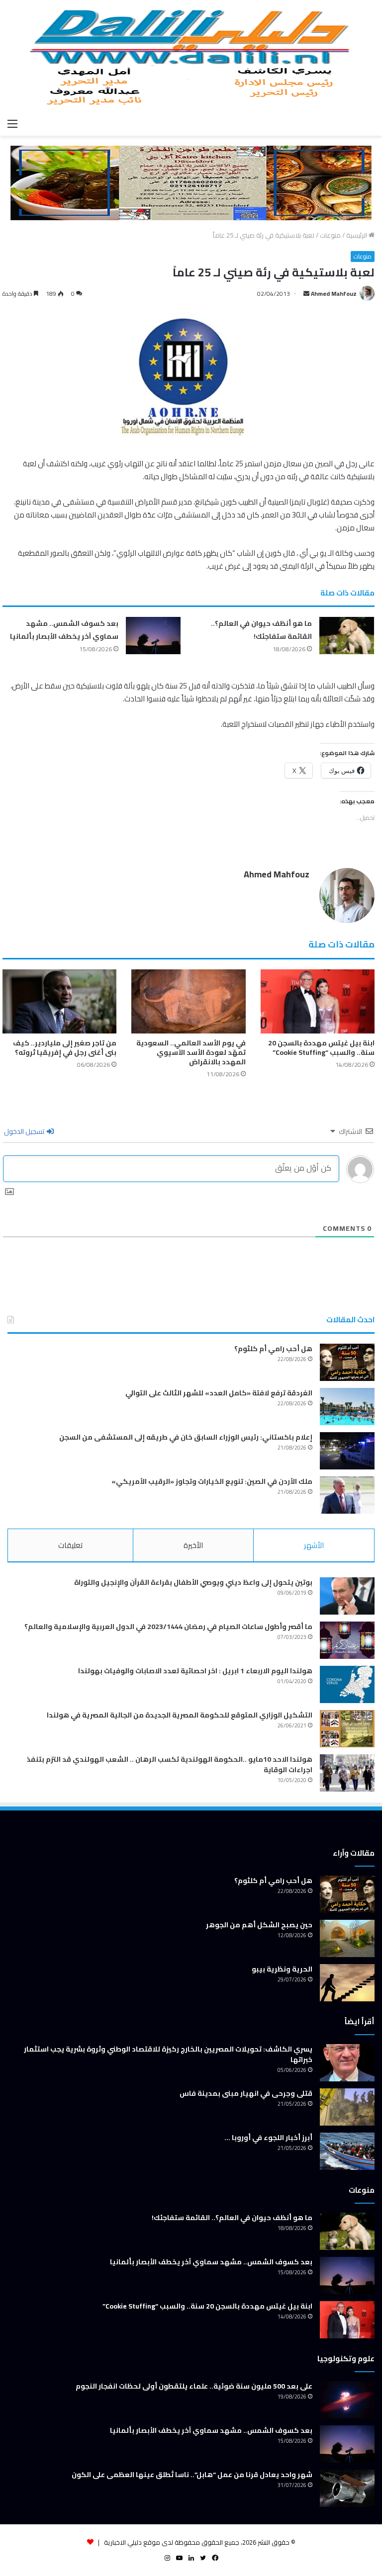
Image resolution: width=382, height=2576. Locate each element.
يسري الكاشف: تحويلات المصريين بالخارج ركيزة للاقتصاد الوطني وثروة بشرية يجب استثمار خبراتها (168, 2054)
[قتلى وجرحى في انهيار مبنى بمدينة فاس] (347, 2107)
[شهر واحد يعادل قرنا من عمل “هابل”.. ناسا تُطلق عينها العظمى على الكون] (347, 2488)
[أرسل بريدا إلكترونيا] (306, 294)
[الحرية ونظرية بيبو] (347, 1983)
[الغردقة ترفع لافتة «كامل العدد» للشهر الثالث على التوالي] (347, 1407)
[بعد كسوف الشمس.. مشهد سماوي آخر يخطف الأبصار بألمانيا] (153, 636)
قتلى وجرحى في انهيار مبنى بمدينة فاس (246, 2093)
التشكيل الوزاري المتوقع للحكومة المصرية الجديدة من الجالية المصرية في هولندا (180, 1715)
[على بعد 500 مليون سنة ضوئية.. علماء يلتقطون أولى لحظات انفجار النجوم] (347, 2400)
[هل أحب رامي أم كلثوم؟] (347, 1362)
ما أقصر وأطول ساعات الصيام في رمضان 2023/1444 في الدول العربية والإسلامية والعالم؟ (168, 1627)
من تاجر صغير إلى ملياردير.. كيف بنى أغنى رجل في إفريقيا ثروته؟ (65, 1048)
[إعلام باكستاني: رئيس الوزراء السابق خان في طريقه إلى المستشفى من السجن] (347, 1451)
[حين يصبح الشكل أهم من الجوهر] (347, 1938)
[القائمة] (12, 123)
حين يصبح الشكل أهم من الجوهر (259, 1925)
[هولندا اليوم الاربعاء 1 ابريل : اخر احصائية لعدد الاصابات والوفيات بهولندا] (347, 1684)
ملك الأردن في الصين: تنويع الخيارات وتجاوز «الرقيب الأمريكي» (212, 1481)
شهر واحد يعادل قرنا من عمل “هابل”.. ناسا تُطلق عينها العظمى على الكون (192, 2475)
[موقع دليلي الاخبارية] (191, 57)
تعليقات (70, 1545)
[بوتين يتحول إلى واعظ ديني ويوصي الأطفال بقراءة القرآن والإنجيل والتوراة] (347, 1596)
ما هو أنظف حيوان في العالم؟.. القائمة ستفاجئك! (261, 630)
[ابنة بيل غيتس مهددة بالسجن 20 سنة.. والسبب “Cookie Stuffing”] (318, 1001)
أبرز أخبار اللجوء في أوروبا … (268, 2138)
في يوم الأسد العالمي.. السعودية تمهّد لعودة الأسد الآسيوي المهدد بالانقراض (191, 1052)
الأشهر (314, 1545)
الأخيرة (193, 1545)
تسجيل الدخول (25, 1131)
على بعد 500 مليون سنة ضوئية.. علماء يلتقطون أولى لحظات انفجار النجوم (194, 2386)
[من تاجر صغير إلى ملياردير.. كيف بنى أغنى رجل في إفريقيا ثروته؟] (59, 1001)
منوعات (330, 235)
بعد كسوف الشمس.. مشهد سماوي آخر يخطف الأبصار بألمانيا (64, 630)
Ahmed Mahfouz (334, 294)
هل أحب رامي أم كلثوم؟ (273, 1349)
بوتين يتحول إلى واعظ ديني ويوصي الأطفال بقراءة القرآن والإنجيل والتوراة (193, 1582)
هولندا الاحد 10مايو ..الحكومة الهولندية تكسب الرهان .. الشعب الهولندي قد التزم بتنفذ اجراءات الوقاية (170, 1764)
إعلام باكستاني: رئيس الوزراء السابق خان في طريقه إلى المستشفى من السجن (186, 1437)
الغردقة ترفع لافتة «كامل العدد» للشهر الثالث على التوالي (219, 1393)
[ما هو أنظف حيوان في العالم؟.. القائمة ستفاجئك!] (347, 636)
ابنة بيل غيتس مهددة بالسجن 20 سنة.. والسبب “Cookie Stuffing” (321, 1048)
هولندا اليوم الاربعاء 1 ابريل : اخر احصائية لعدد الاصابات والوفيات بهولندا (195, 1671)
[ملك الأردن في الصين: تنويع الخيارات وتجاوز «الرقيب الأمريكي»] (347, 1495)
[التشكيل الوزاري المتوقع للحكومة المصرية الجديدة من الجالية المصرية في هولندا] (347, 1729)
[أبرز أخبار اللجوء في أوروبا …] (347, 2151)
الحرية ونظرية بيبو (282, 1969)
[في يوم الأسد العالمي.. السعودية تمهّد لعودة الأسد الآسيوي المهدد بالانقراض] (188, 1001)
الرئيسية (357, 235)
